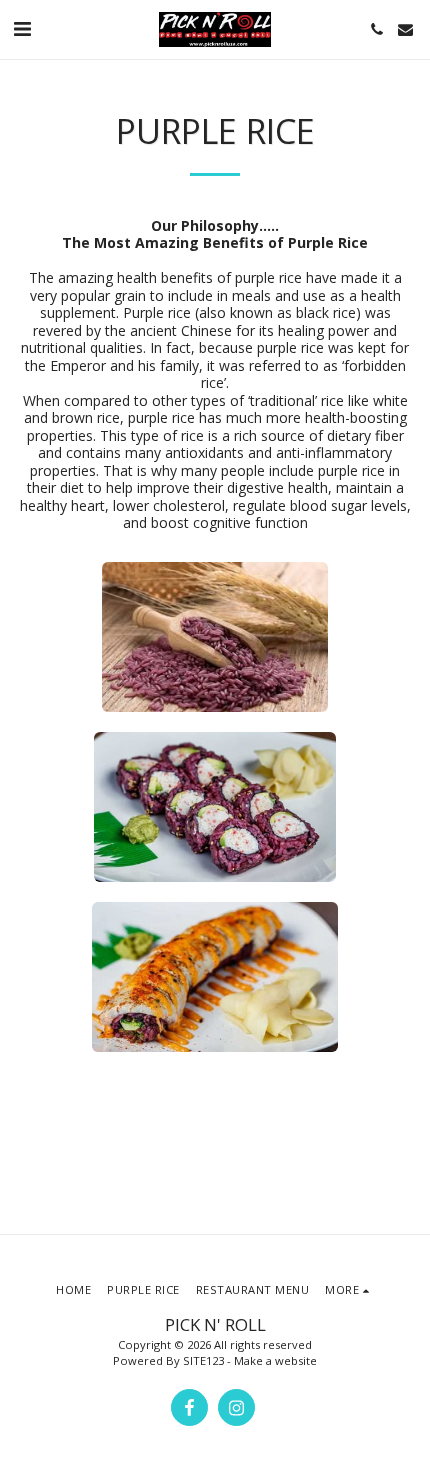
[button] (22, 28)
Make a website (275, 1360)
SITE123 (203, 1360)
